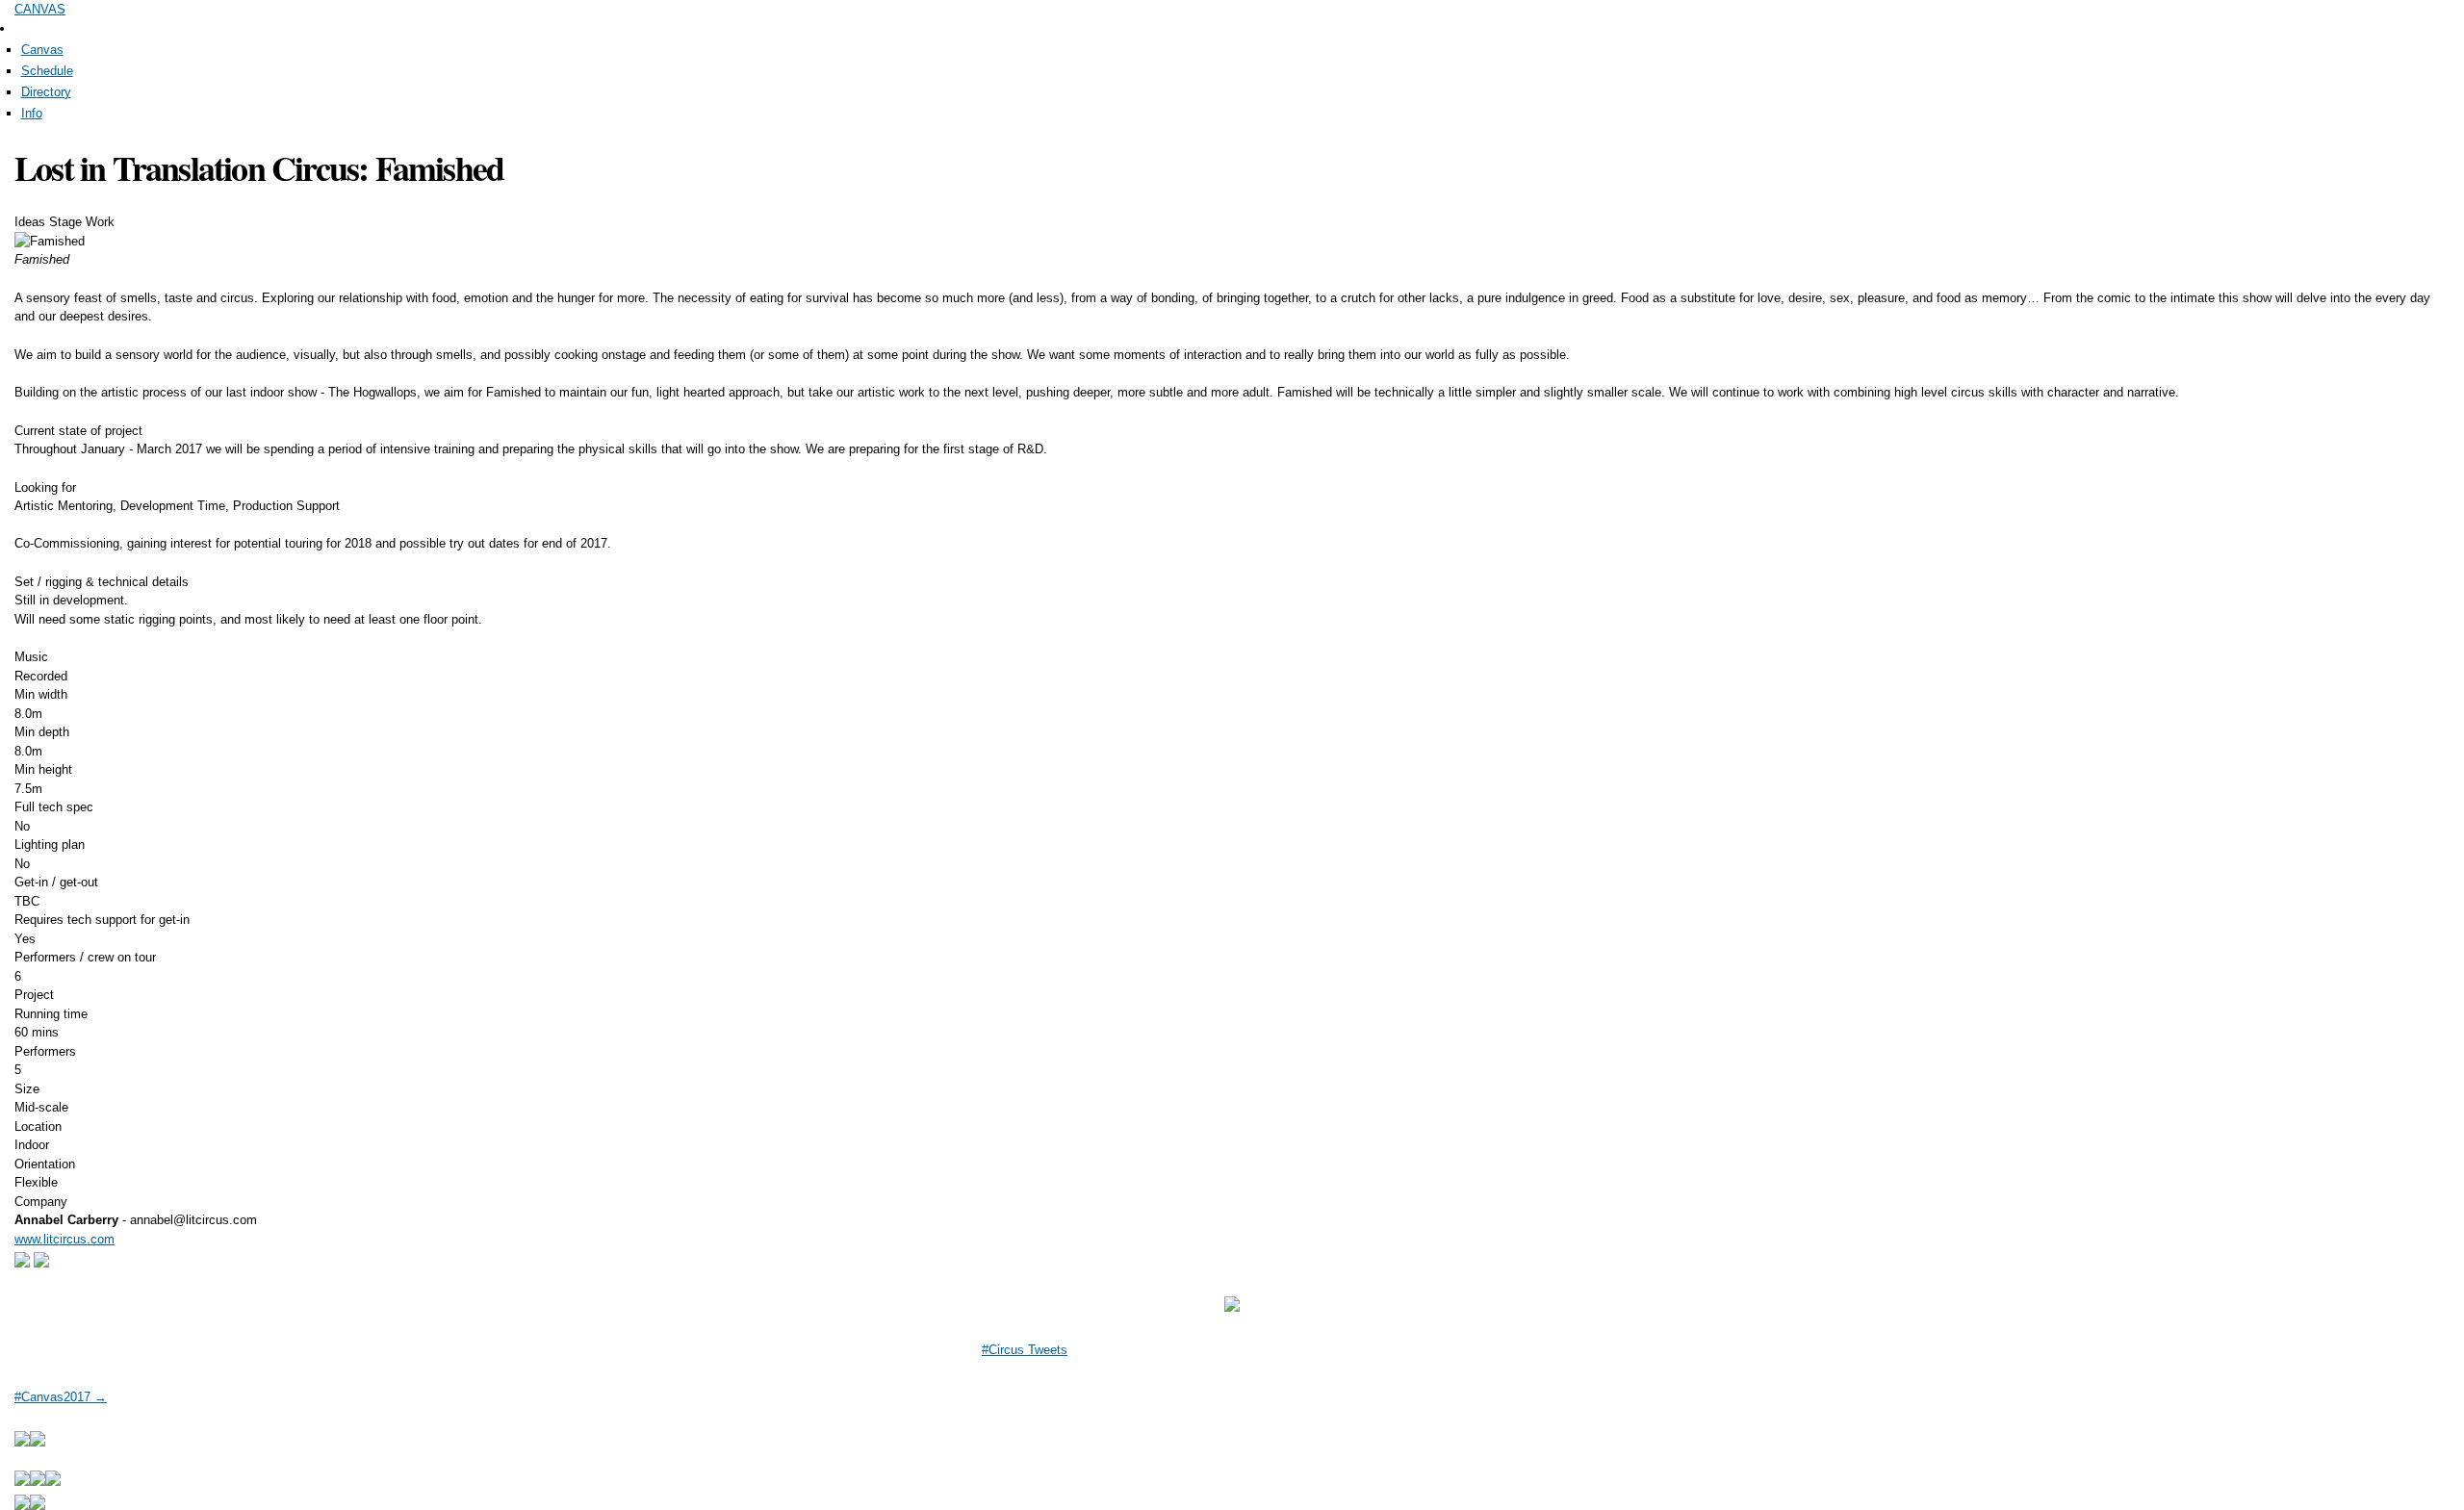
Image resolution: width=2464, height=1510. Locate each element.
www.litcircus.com (64, 1239)
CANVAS (40, 9)
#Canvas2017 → (61, 1397)
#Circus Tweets (1025, 1350)
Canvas (42, 50)
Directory (46, 92)
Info (32, 113)
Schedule (47, 71)
